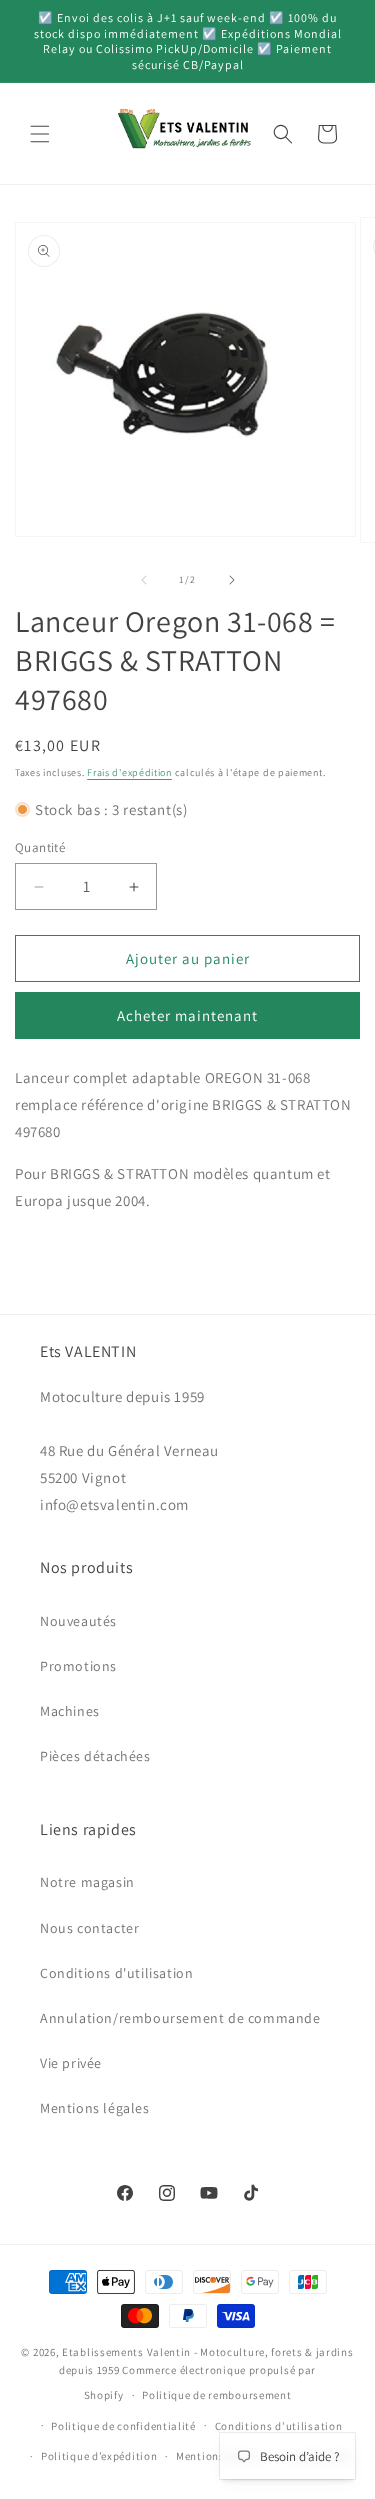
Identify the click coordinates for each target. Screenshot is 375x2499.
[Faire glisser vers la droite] (232, 580)
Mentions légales (95, 2108)
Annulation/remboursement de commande (180, 2018)
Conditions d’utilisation (279, 2426)
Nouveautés (78, 1621)
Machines (70, 1711)
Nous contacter (89, 1928)
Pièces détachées (95, 1756)
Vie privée (71, 2063)
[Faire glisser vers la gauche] (144, 580)
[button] (40, 134)
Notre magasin (87, 1882)
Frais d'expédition (129, 772)
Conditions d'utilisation (116, 1973)
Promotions (78, 1666)
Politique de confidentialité (123, 2426)
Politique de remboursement (216, 2395)
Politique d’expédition (99, 2456)
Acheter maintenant (187, 1015)
